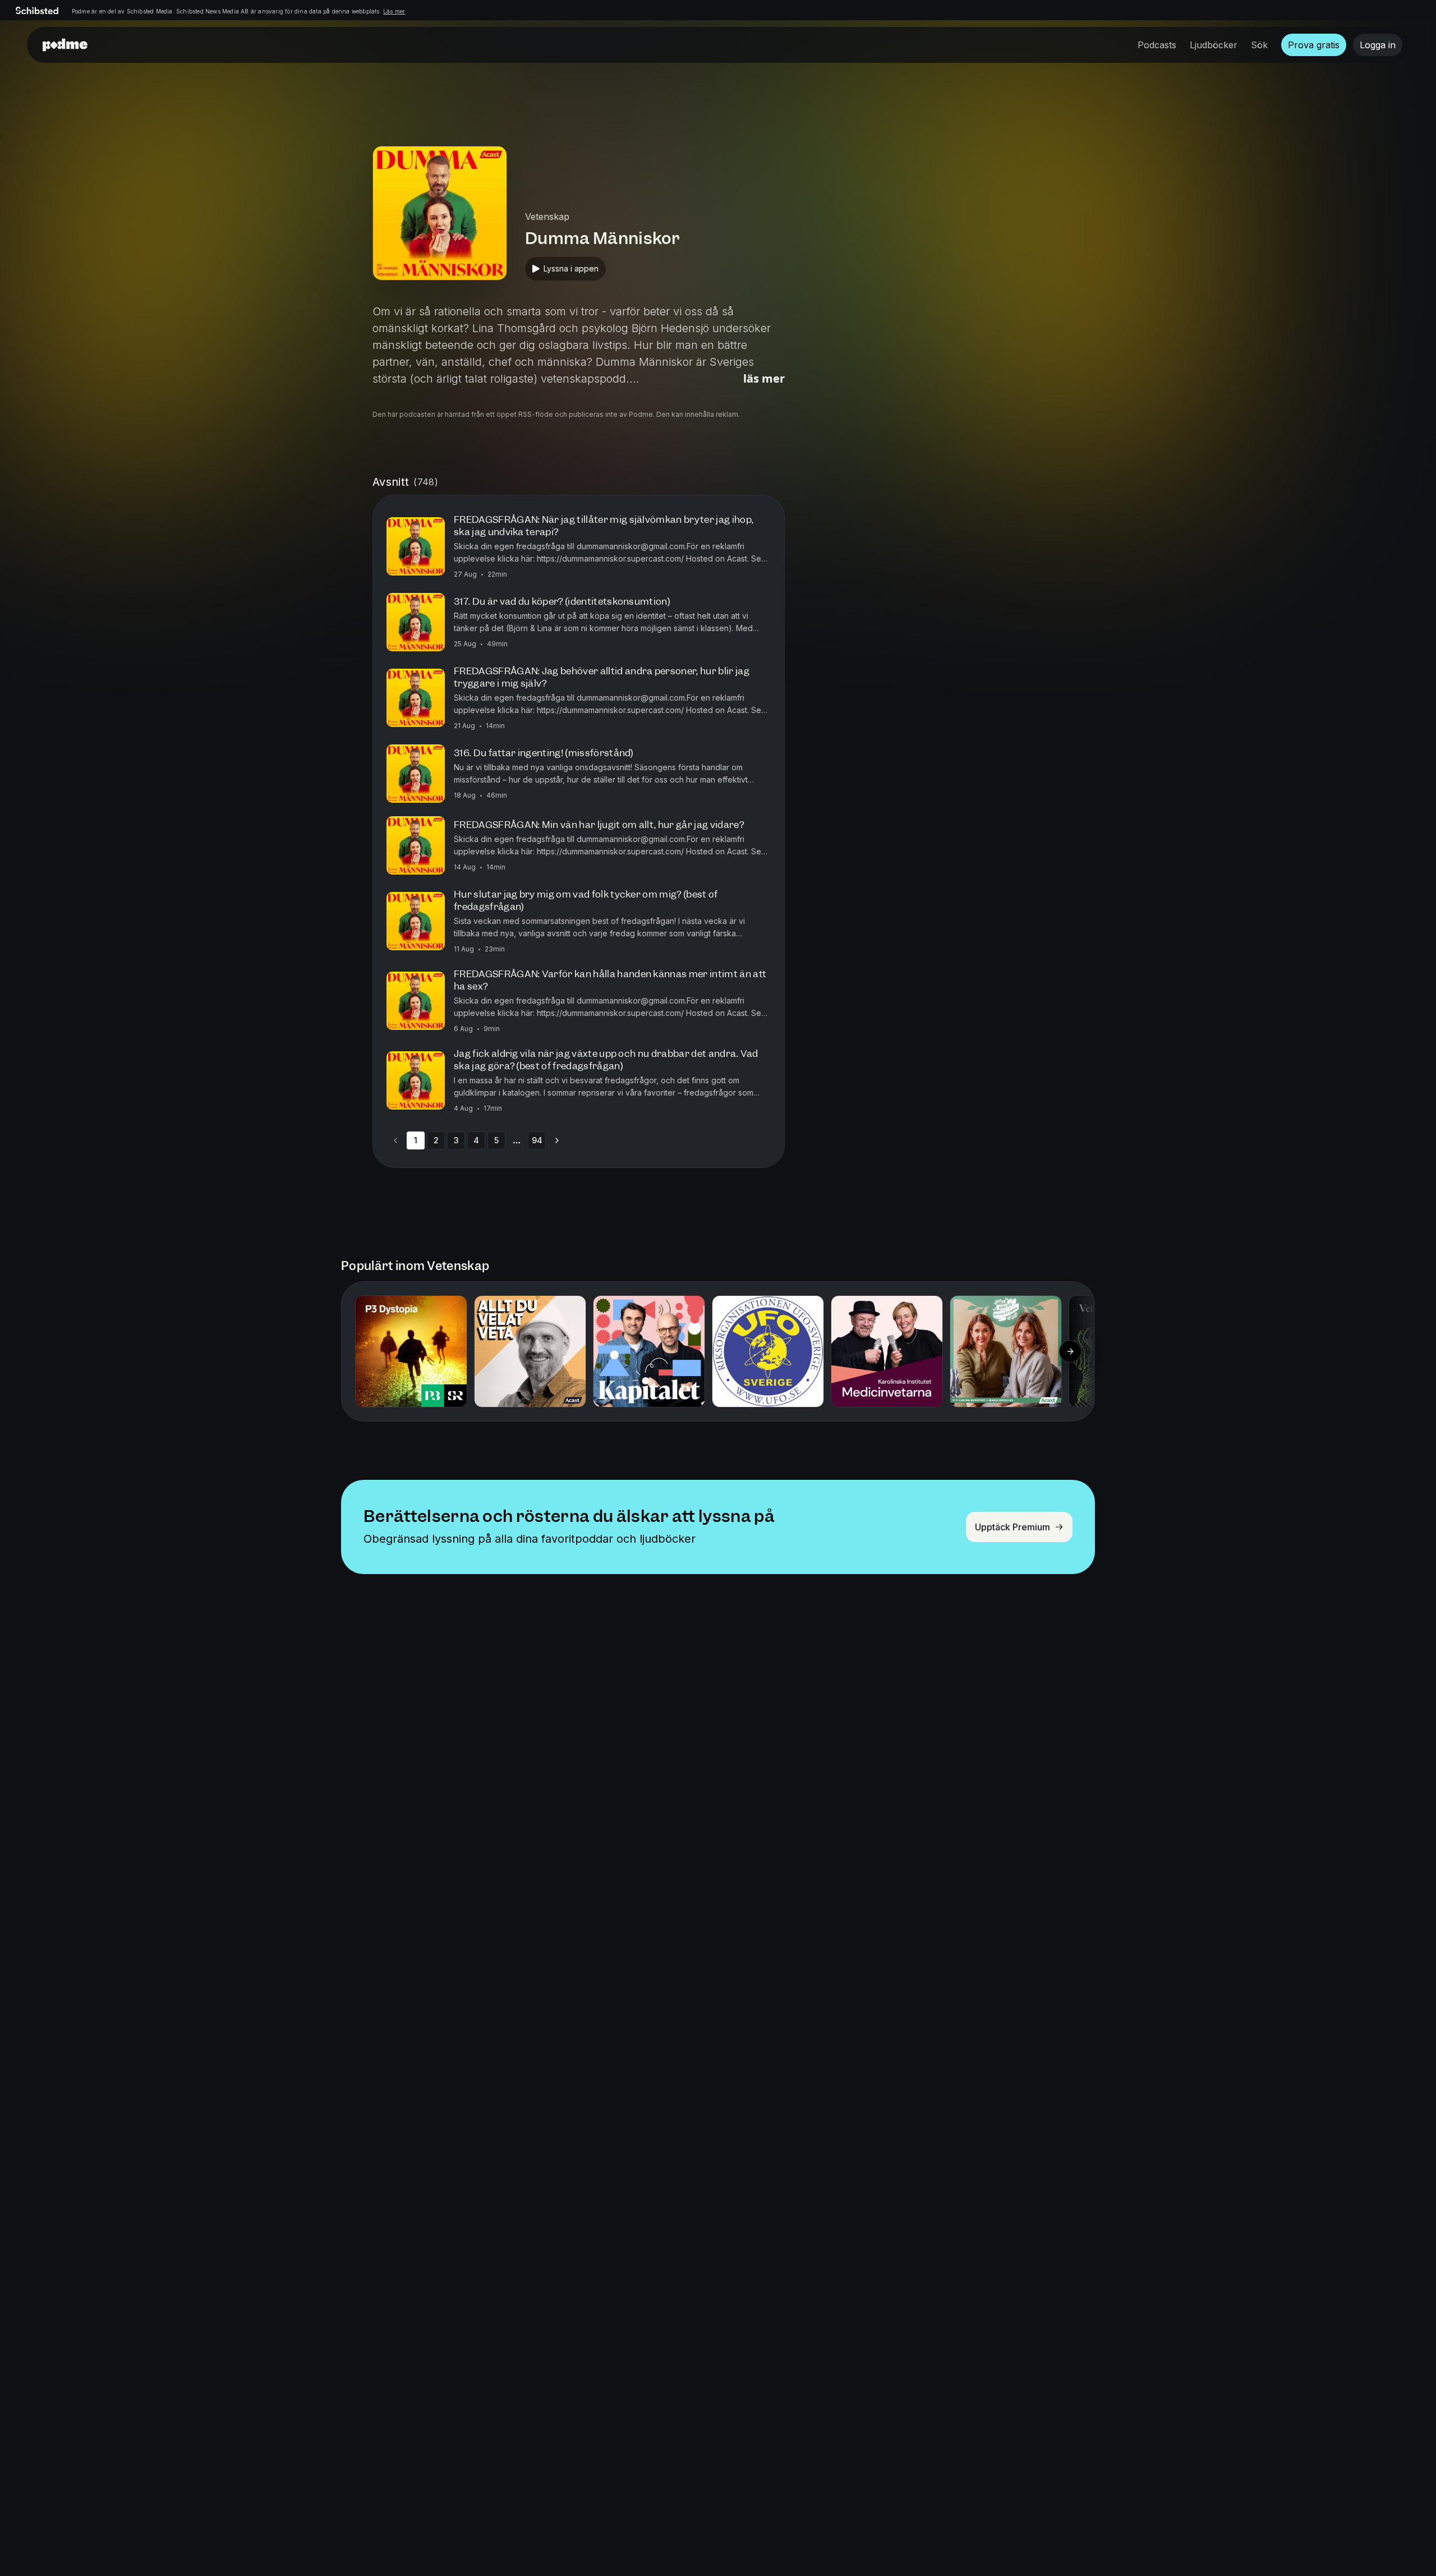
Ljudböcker (1214, 45)
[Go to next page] (557, 1140)
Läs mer (394, 11)
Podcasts (1157, 45)
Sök (1259, 45)
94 (537, 1140)
